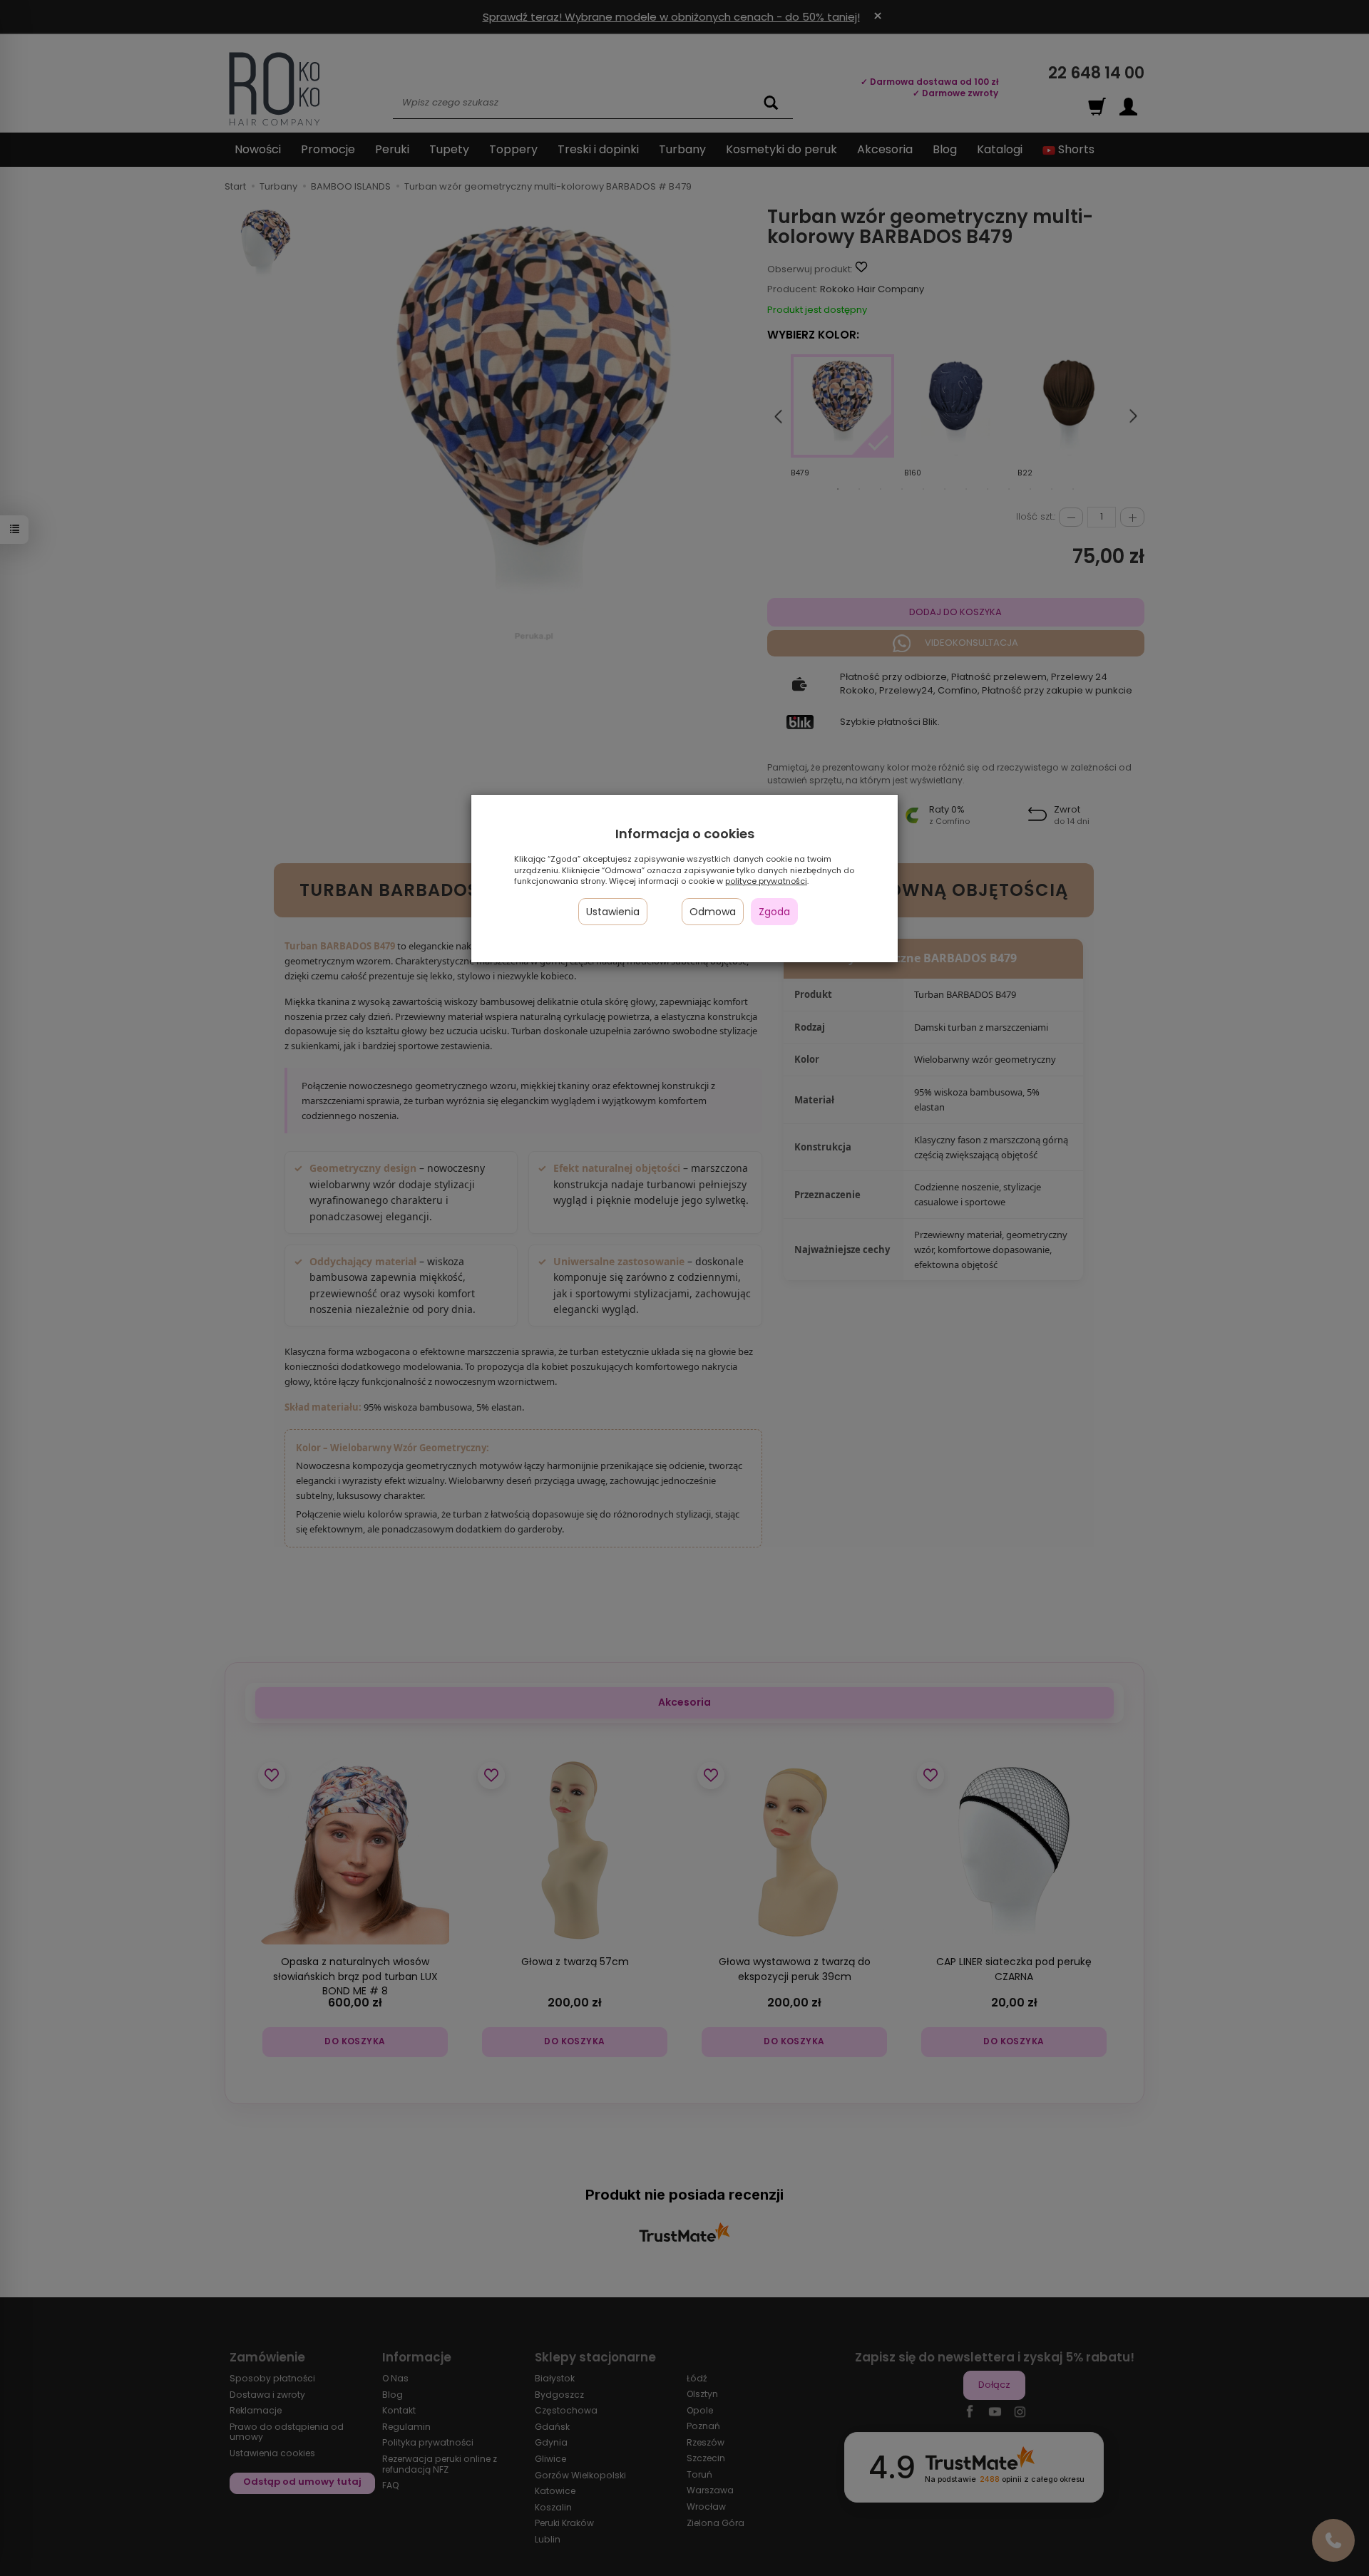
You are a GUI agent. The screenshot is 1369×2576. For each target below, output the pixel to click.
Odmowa (713, 912)
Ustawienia (613, 912)
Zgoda (774, 912)
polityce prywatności (766, 881)
